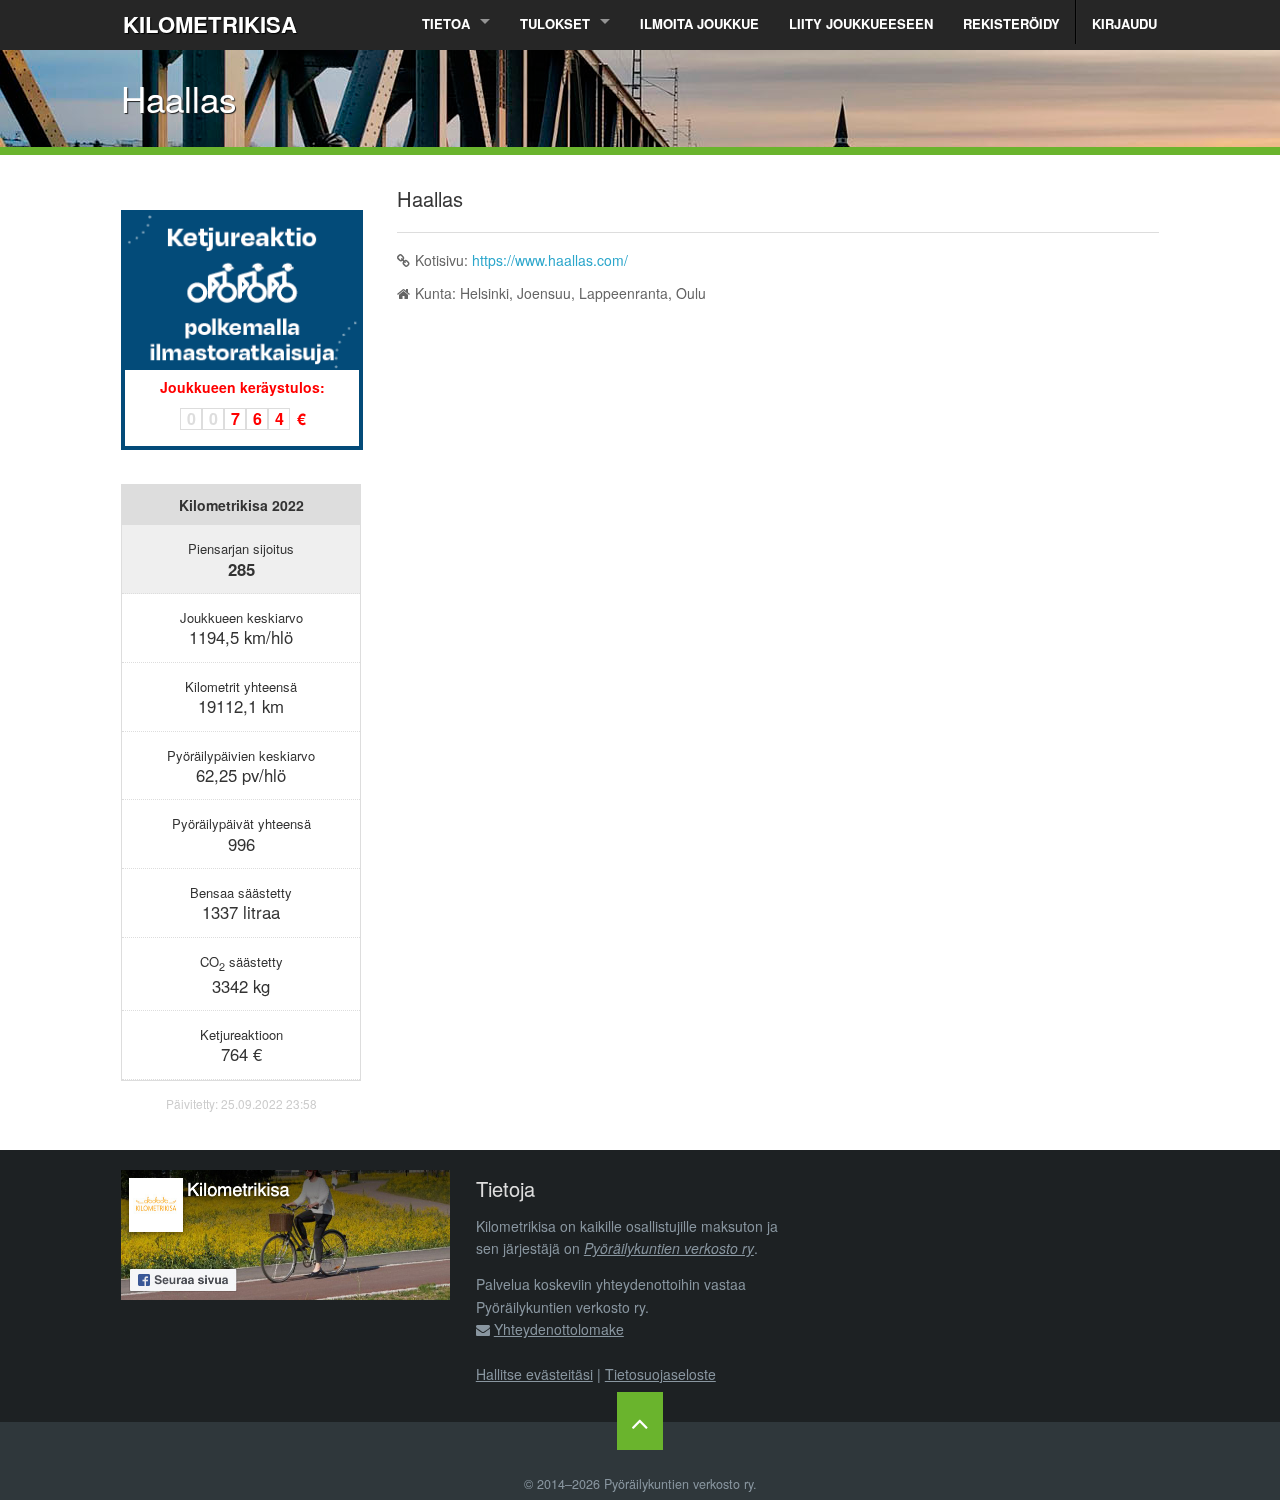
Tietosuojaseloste (660, 1374)
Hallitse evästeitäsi (534, 1374)
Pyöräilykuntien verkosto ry (669, 1248)
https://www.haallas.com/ (550, 260)
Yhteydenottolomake (559, 1329)
